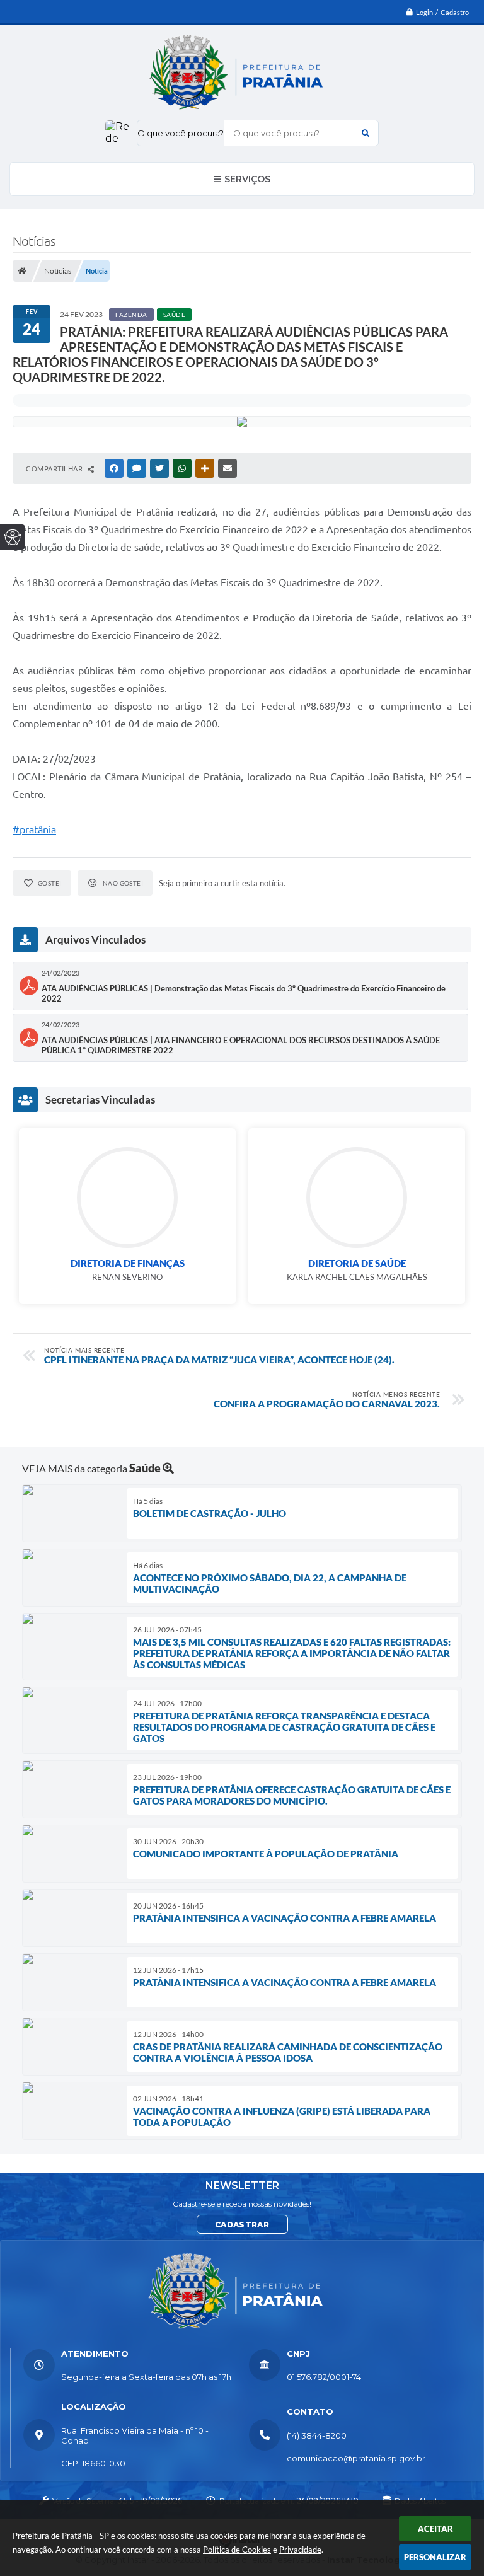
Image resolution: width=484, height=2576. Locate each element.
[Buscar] (366, 133)
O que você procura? (181, 133)
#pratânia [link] (34, 829)
